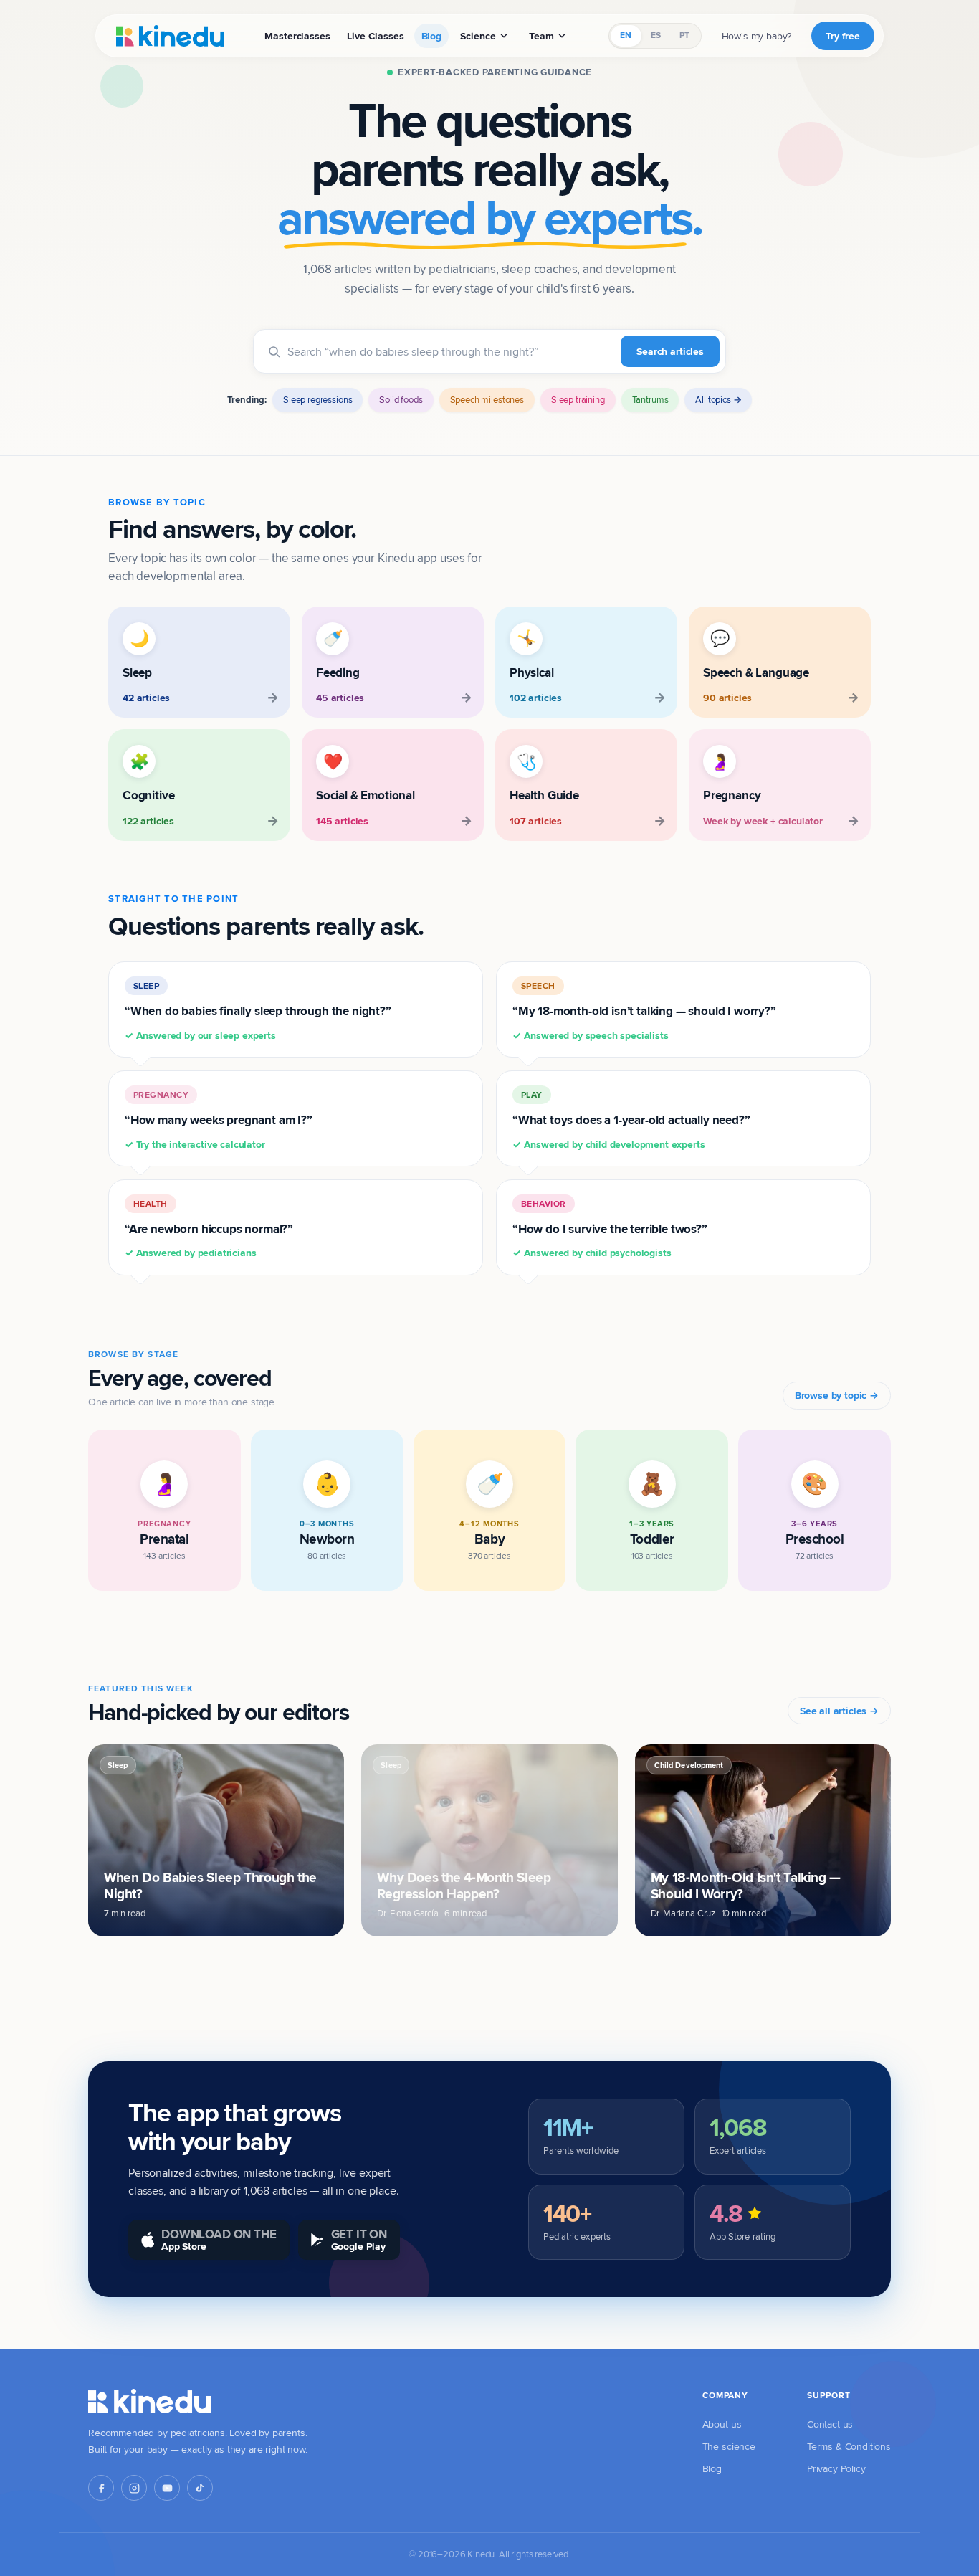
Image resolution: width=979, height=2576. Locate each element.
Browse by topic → (837, 1395)
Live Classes (375, 36)
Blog (431, 36)
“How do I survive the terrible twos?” (610, 1229)
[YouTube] (167, 2488)
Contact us (830, 2424)
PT (684, 35)
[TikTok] (200, 2488)
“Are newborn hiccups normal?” (209, 1229)
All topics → (718, 399)
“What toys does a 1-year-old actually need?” (631, 1120)
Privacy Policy (836, 2468)
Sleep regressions (317, 399)
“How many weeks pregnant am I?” (219, 1120)
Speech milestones (487, 399)
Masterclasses (297, 36)
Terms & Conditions (849, 2446)
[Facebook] (101, 2488)
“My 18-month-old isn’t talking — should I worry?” (644, 1011)
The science (729, 2446)
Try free (843, 36)
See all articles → (839, 1711)
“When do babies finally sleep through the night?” (258, 1011)
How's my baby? (757, 36)
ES (656, 35)
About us (722, 2424)
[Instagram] (134, 2488)
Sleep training (578, 399)
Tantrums (650, 399)
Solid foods (401, 399)
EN (626, 35)
